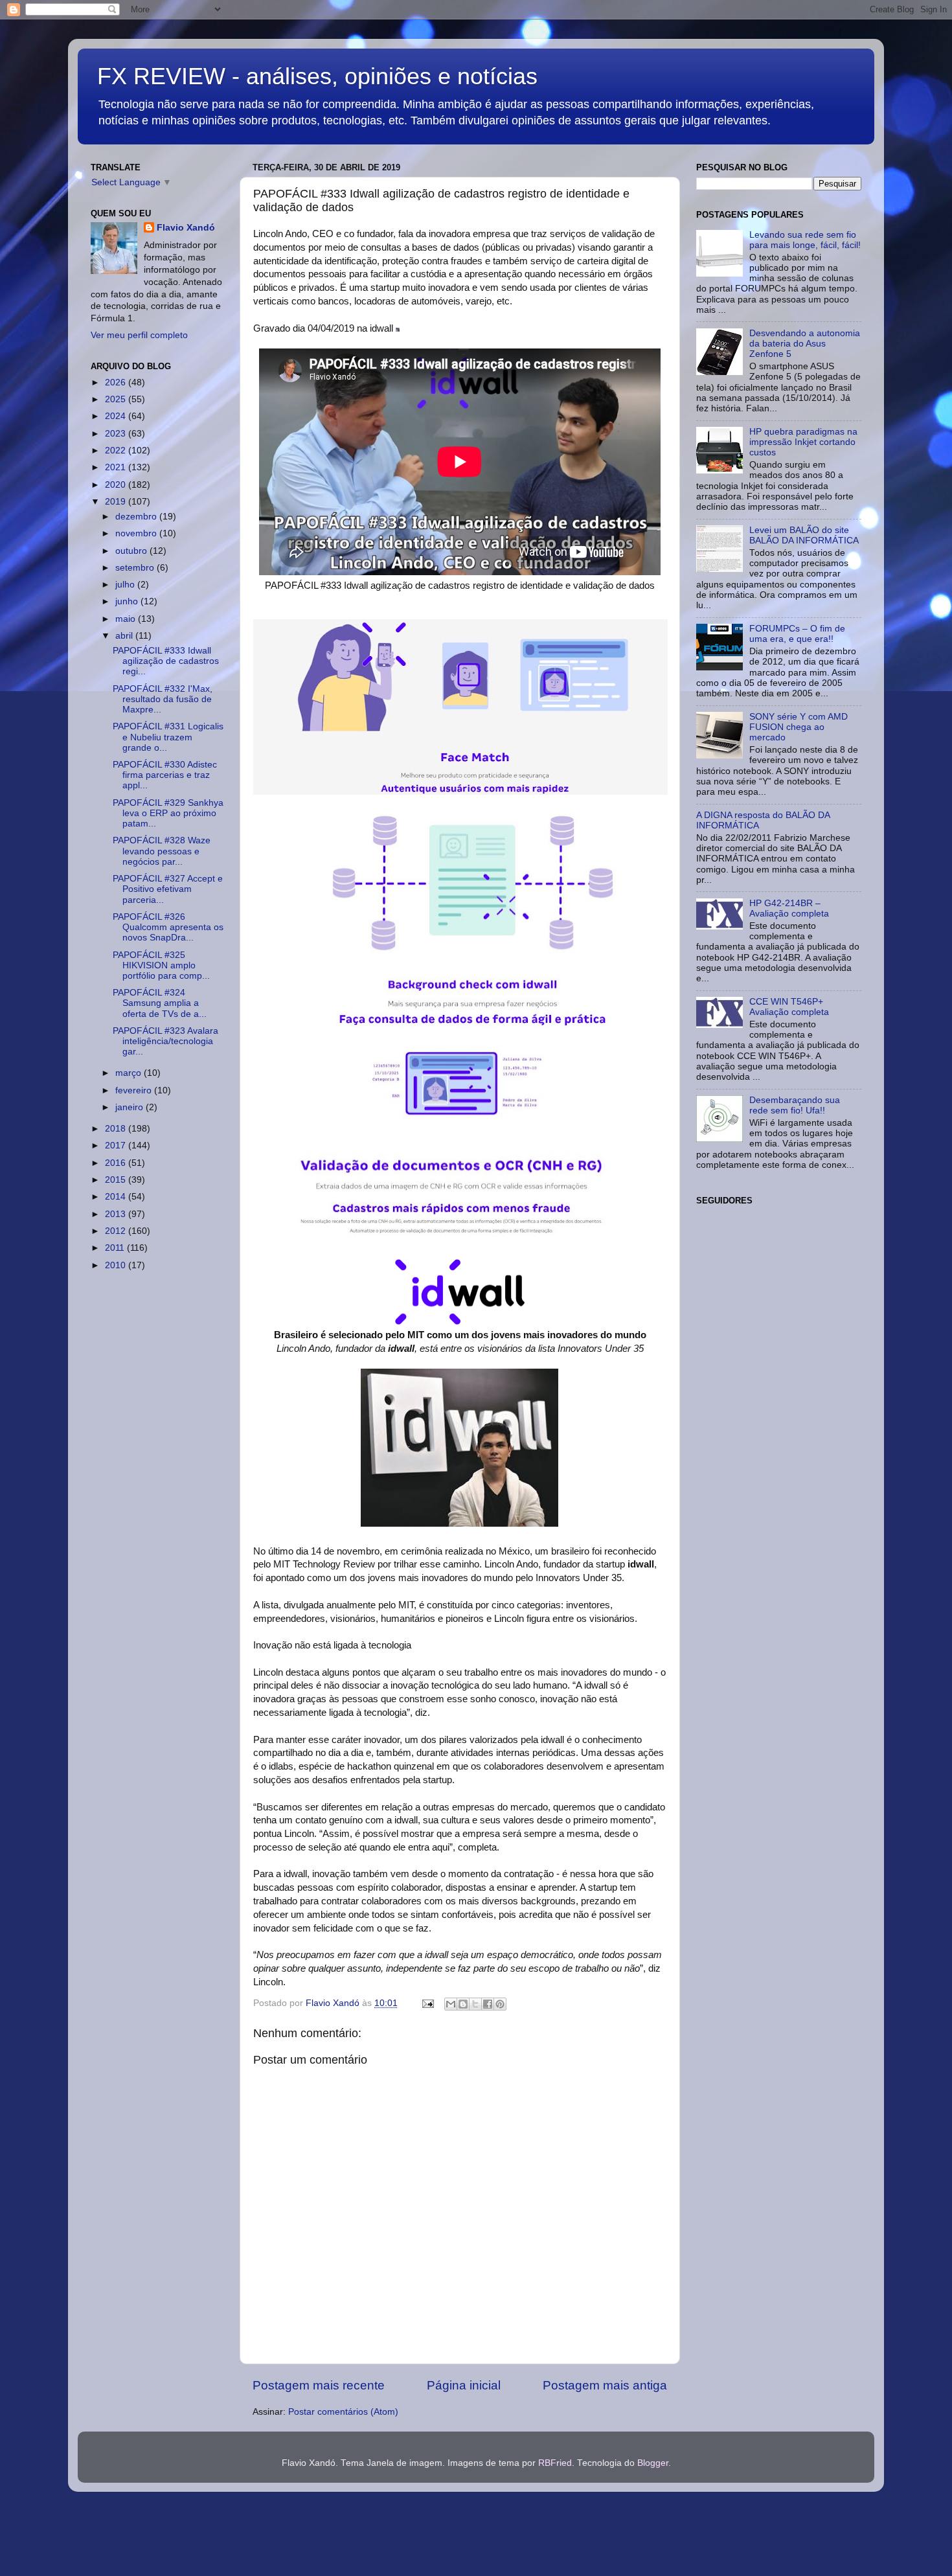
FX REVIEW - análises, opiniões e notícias (317, 76)
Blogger (653, 2463)
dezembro (137, 517)
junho (128, 601)
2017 (117, 1146)
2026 (117, 382)
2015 (117, 1180)
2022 (117, 450)
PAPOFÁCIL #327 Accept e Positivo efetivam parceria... (168, 889)
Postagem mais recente (319, 2385)
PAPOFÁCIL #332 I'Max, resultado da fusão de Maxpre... (163, 699)
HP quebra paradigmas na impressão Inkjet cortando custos (803, 442)
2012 (117, 1231)
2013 (117, 1214)
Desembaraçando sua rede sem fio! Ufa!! (795, 1105)
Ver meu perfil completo (139, 335)
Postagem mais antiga (605, 2385)
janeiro (130, 1107)
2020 (117, 485)
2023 (117, 434)
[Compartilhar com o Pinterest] (500, 2004)
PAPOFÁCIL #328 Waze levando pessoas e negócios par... (162, 851)
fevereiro (135, 1090)
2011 (116, 1248)
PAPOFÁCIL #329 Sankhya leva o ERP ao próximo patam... (168, 813)
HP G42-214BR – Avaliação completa (789, 908)
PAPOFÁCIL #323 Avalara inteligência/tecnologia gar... (165, 1041)
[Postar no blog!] (463, 2004)
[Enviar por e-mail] (451, 2004)
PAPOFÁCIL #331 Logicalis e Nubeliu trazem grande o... (168, 737)
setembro (136, 568)
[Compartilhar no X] (475, 2004)
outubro (132, 551)
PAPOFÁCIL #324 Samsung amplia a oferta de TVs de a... (160, 1003)
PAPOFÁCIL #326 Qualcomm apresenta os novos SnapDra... (168, 927)
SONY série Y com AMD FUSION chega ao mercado (799, 727)
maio (127, 619)
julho (126, 585)
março (130, 1073)
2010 (117, 1265)
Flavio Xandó (186, 228)
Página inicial (464, 2385)
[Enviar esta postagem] (427, 2003)
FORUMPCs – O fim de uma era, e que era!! (797, 634)
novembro (137, 533)
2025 (117, 399)
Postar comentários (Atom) (343, 2412)
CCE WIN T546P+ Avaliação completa (789, 1007)
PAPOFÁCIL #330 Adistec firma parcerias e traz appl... (165, 775)
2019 (117, 502)
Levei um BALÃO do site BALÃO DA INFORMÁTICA (804, 535)
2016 (117, 1163)
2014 (117, 1197)
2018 (117, 1129)
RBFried (555, 2463)
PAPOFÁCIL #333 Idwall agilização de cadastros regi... (166, 661)
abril (125, 636)
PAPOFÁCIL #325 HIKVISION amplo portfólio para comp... (161, 965)
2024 (117, 416)
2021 (117, 467)
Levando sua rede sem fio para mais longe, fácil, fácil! (805, 240)
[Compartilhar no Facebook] (488, 2004)
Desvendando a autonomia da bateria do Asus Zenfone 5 (805, 344)
